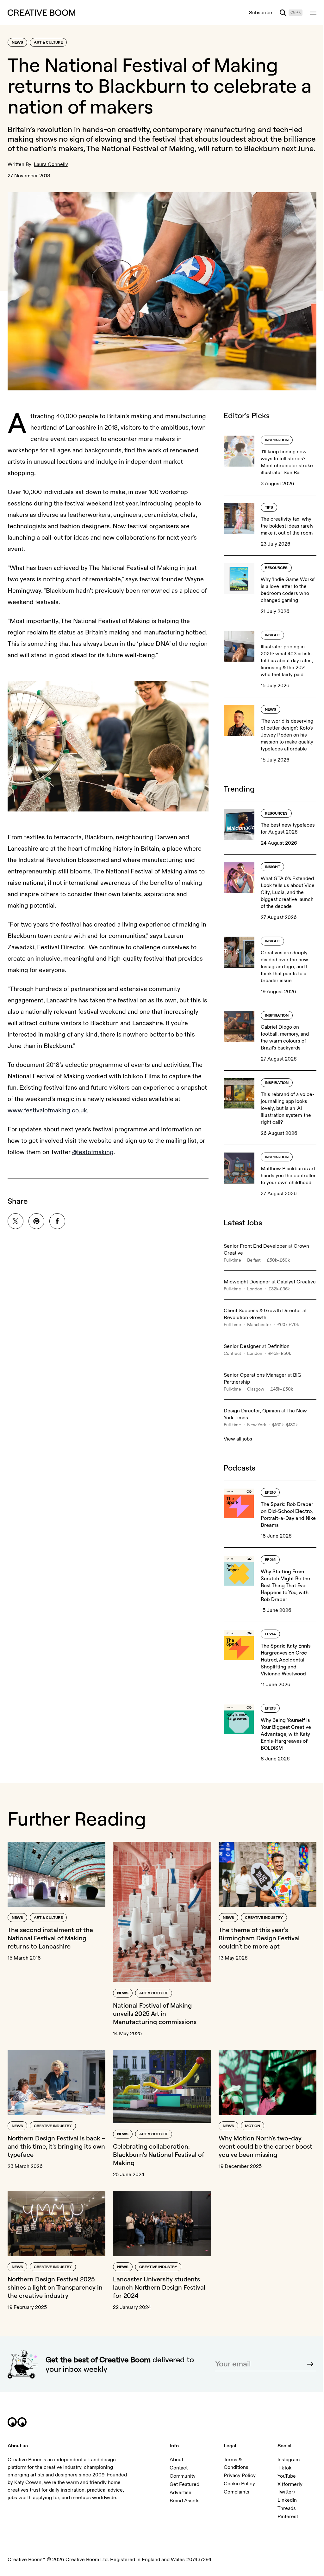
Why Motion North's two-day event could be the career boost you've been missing (265, 2146)
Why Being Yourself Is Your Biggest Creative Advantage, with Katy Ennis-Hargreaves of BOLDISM (286, 1734)
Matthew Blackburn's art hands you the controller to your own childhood (288, 1176)
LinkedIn (287, 2500)
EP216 (270, 1493)
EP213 (270, 1708)
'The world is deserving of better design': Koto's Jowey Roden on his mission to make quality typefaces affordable (287, 735)
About (176, 2460)
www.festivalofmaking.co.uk (47, 1110)
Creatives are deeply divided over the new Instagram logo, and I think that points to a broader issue (284, 967)
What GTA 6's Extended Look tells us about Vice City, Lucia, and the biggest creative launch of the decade (288, 892)
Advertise (181, 2493)
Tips (269, 508)
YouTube (287, 2476)
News (17, 43)
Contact (179, 2468)
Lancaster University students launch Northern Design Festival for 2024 (159, 2287)
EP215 (270, 1560)
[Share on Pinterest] (36, 1221)
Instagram (289, 2460)
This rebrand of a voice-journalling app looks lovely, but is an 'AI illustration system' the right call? (287, 1108)
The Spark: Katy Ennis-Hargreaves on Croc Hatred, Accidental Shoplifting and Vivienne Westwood (287, 1660)
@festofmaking (93, 1152)
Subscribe (261, 13)
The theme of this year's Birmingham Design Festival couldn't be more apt (259, 1938)
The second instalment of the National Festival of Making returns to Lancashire (50, 1938)
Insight (272, 635)
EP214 (270, 1634)
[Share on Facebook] (57, 1221)
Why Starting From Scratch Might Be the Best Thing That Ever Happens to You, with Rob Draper (285, 1585)
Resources (276, 568)
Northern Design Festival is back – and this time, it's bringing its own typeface (56, 2146)
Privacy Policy (240, 2475)
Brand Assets (185, 2501)
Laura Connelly (51, 164)
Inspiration (277, 440)
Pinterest (288, 2517)
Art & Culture (48, 43)
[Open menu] (313, 13)
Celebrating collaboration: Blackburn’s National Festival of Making (159, 2154)
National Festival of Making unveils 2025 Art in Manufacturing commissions (155, 2013)
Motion (252, 2126)
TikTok (284, 2468)
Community (183, 2476)
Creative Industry (264, 1918)
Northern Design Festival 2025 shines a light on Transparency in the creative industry (55, 2287)
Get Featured (184, 2484)
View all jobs (238, 1439)
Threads (287, 2508)
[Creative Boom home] (41, 13)
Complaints (237, 2492)
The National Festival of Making (141, 148)
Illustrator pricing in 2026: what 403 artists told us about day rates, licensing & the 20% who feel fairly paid (287, 661)
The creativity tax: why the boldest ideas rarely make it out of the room (287, 526)
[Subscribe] (310, 2364)
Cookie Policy (239, 2484)
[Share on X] (16, 1221)
